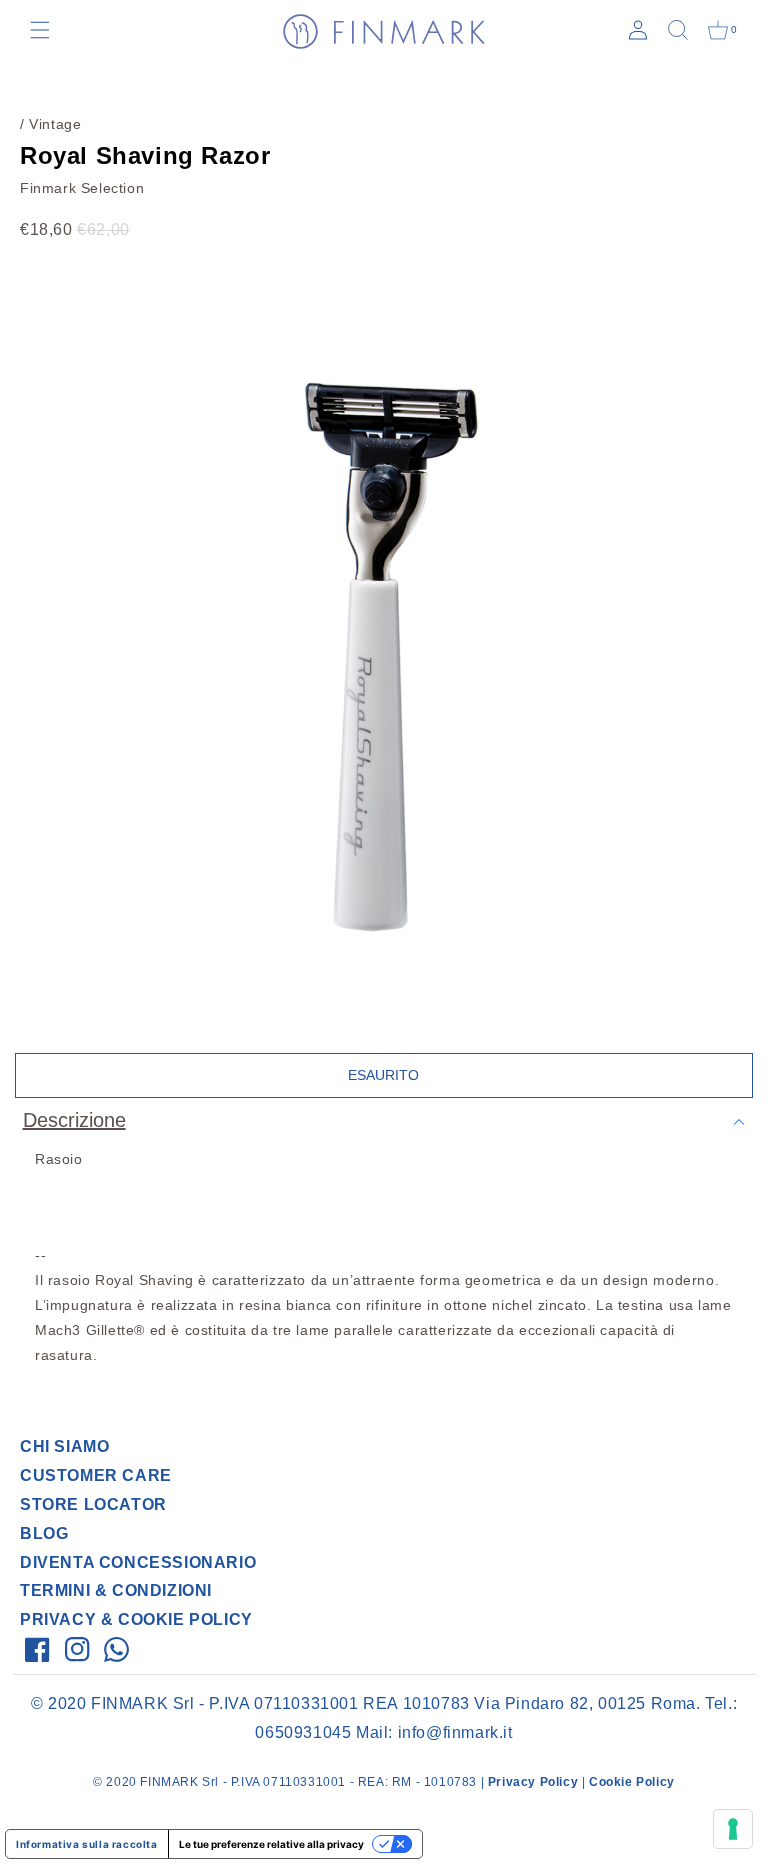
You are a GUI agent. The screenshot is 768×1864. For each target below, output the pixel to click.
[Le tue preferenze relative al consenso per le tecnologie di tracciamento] (733, 1829)
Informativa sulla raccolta (87, 1844)
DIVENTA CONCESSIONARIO (138, 1562)
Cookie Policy (632, 1782)
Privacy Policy (533, 1782)
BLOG (44, 1533)
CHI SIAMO (64, 1446)
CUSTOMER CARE (96, 1475)
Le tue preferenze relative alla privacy (271, 1844)
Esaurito (383, 1075)
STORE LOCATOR (93, 1504)
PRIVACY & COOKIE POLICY (136, 1619)
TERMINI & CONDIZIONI (116, 1590)
